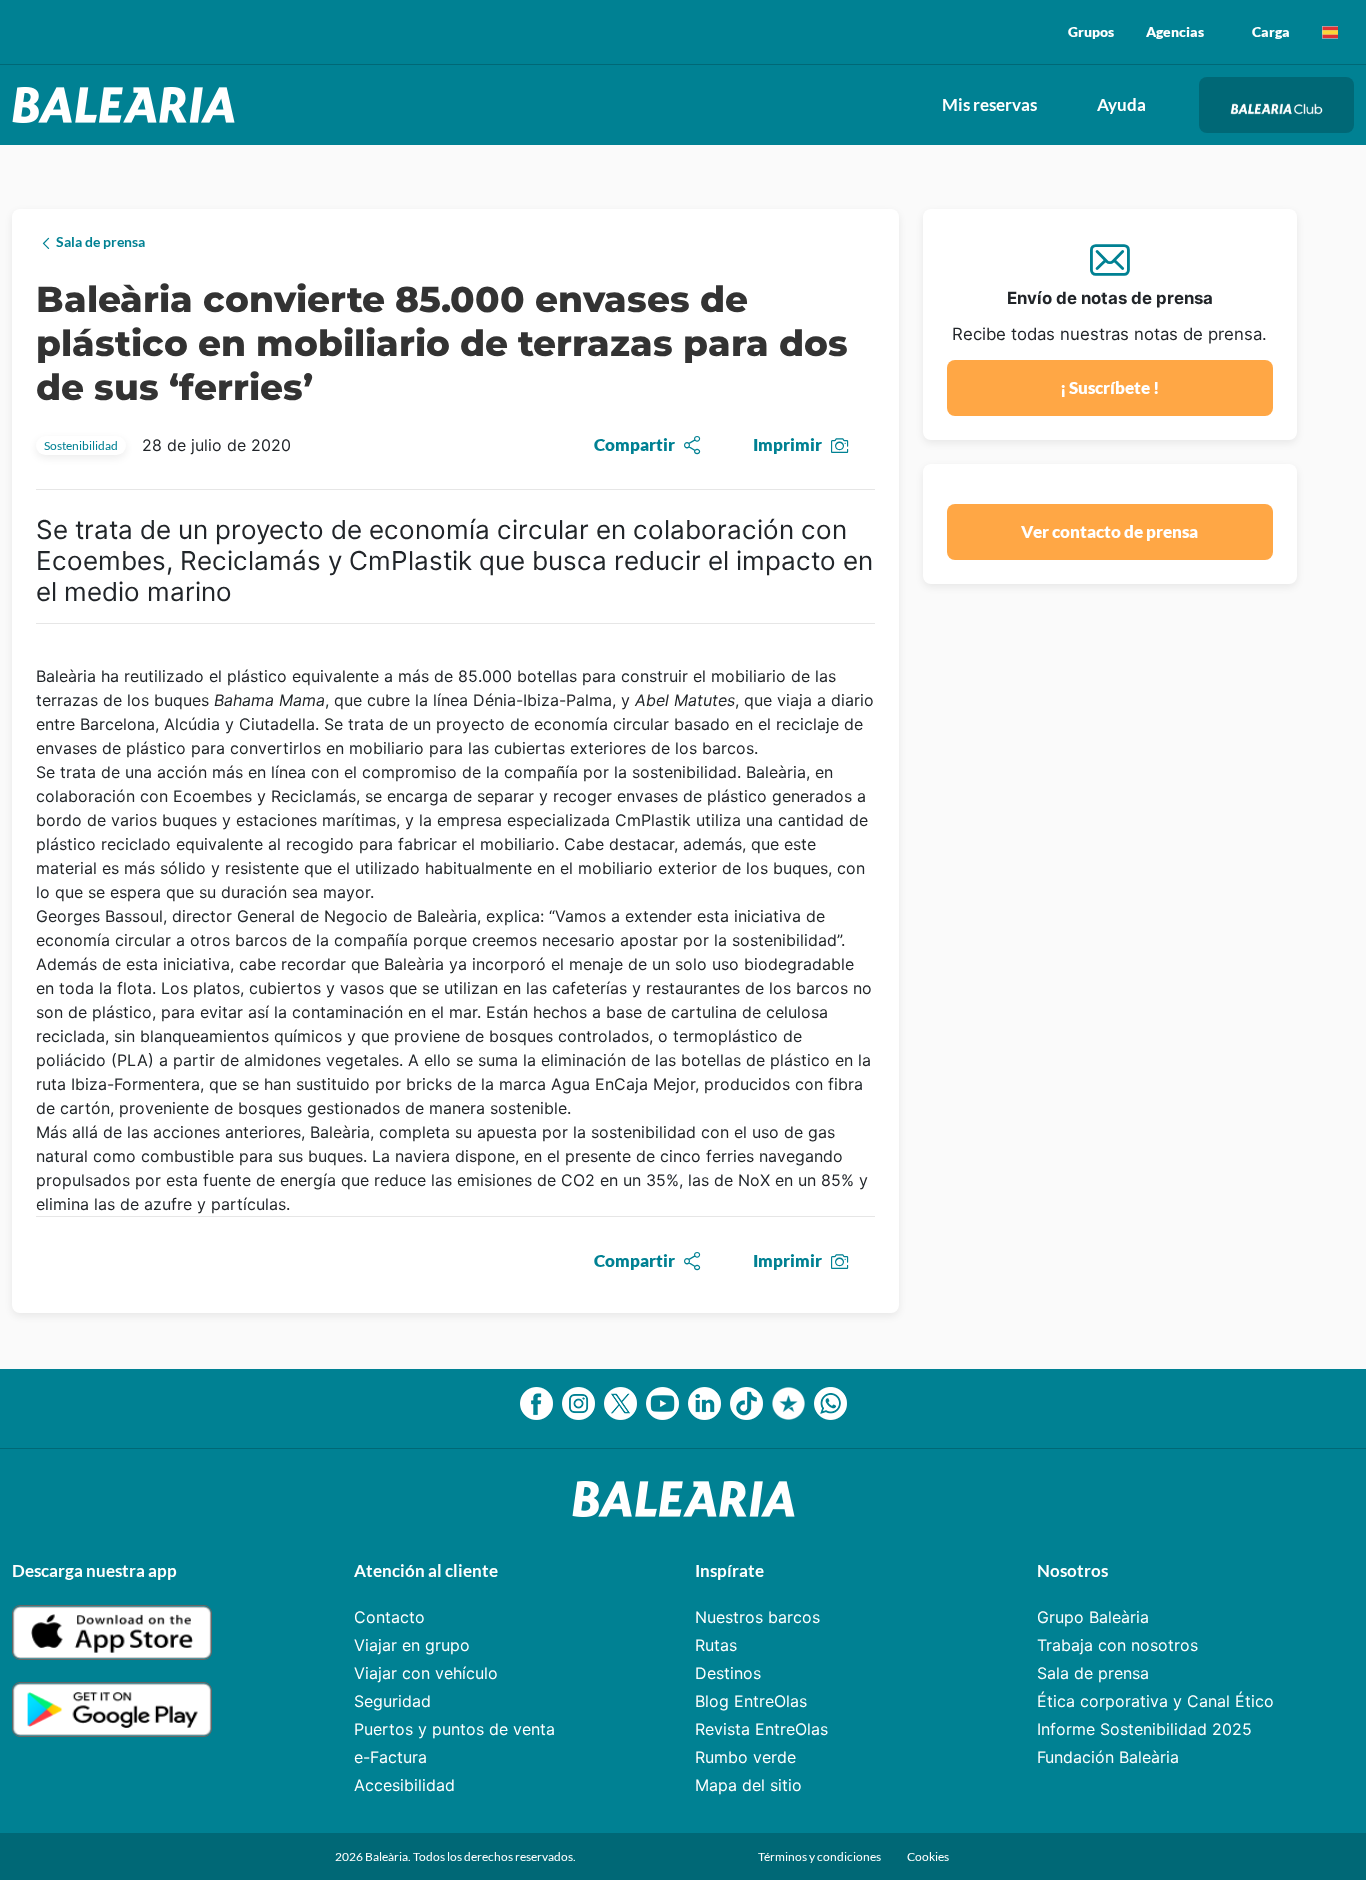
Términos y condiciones (820, 1856)
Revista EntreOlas (761, 1729)
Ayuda (1121, 104)
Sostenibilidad (81, 445)
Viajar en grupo (412, 1645)
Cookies (928, 1856)
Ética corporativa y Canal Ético (1155, 1701)
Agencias (1175, 31)
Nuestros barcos (757, 1617)
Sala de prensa (1093, 1673)
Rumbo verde (745, 1757)
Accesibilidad (404, 1785)
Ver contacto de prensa (1109, 531)
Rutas (716, 1645)
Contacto (389, 1617)
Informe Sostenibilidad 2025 (1144, 1729)
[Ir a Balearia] (128, 105)
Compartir (634, 444)
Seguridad (392, 1701)
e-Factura (390, 1757)
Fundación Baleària (1108, 1757)
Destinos (728, 1673)
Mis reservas (989, 104)
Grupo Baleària (1093, 1617)
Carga (1271, 31)
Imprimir (787, 444)
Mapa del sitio (748, 1785)
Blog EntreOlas (751, 1701)
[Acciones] (1330, 32)
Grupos (1091, 31)
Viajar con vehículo (426, 1673)
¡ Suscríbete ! (1109, 387)
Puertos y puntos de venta (454, 1729)
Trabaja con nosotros (1117, 1645)
